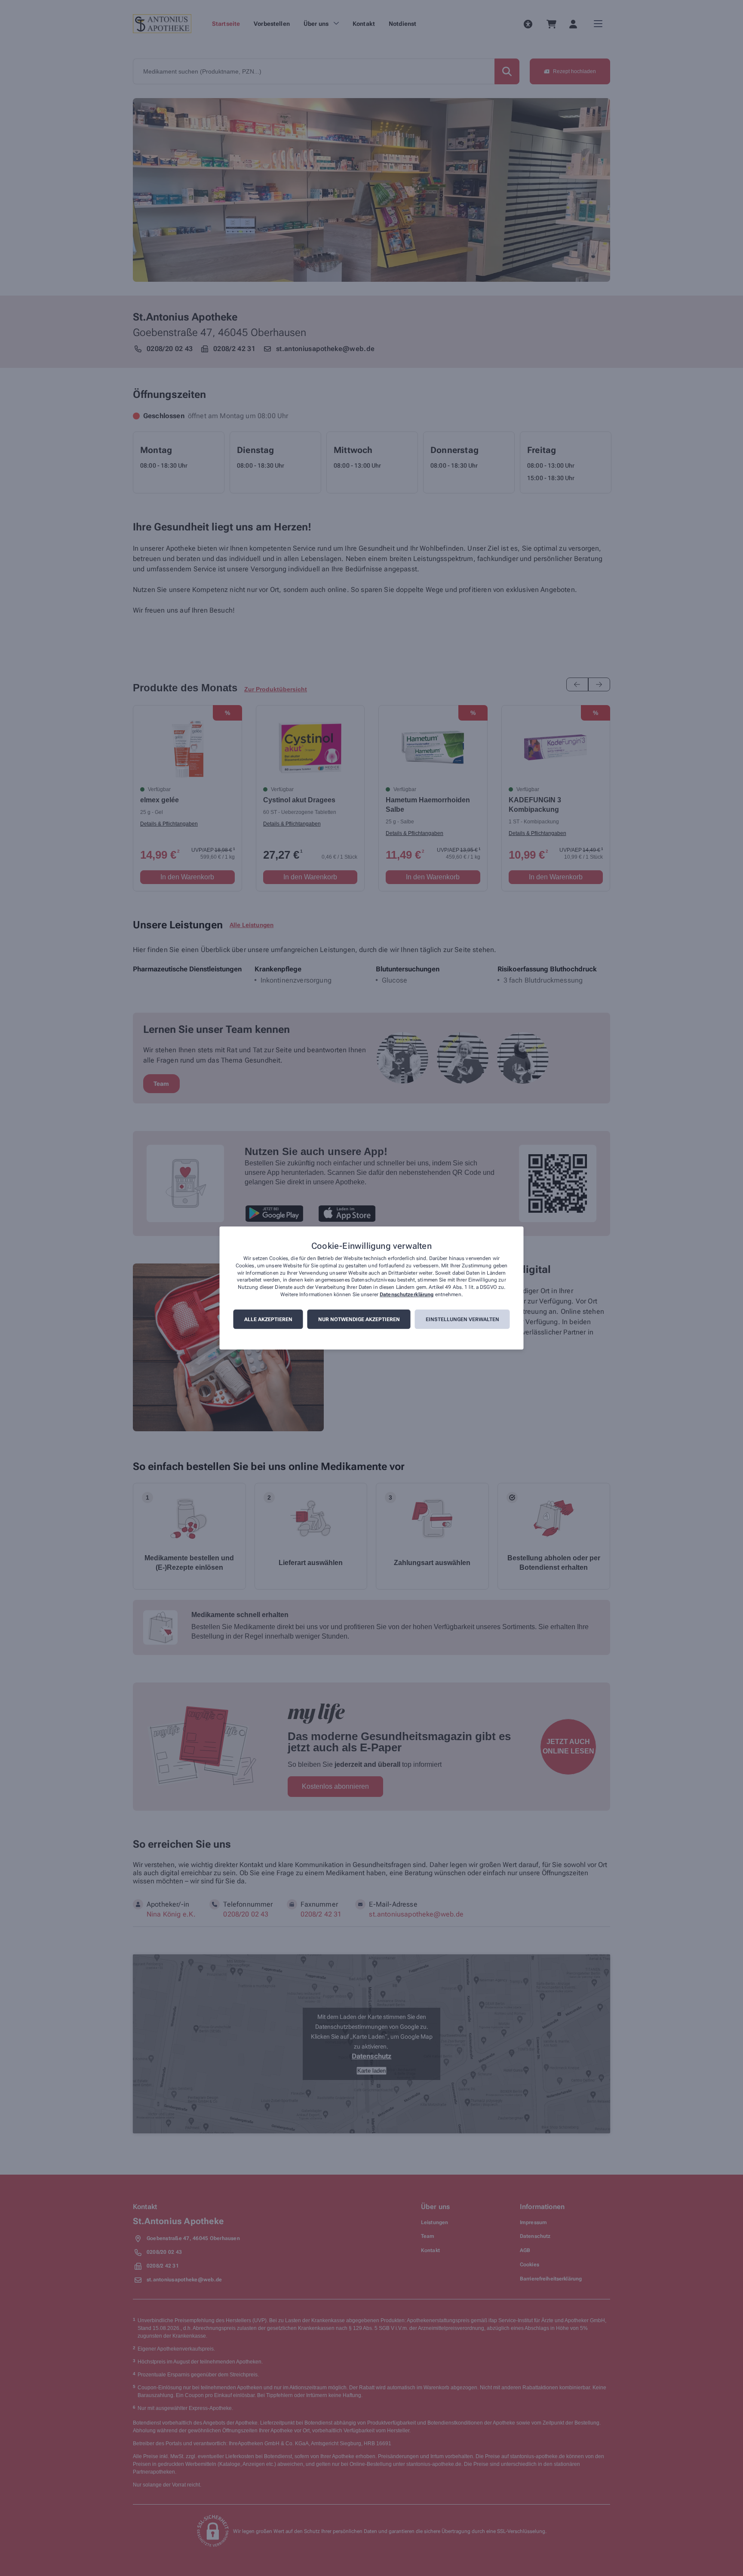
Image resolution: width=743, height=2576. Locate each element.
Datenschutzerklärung (407, 1294)
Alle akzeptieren (268, 1319)
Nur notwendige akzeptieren (359, 1319)
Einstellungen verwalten (462, 1319)
